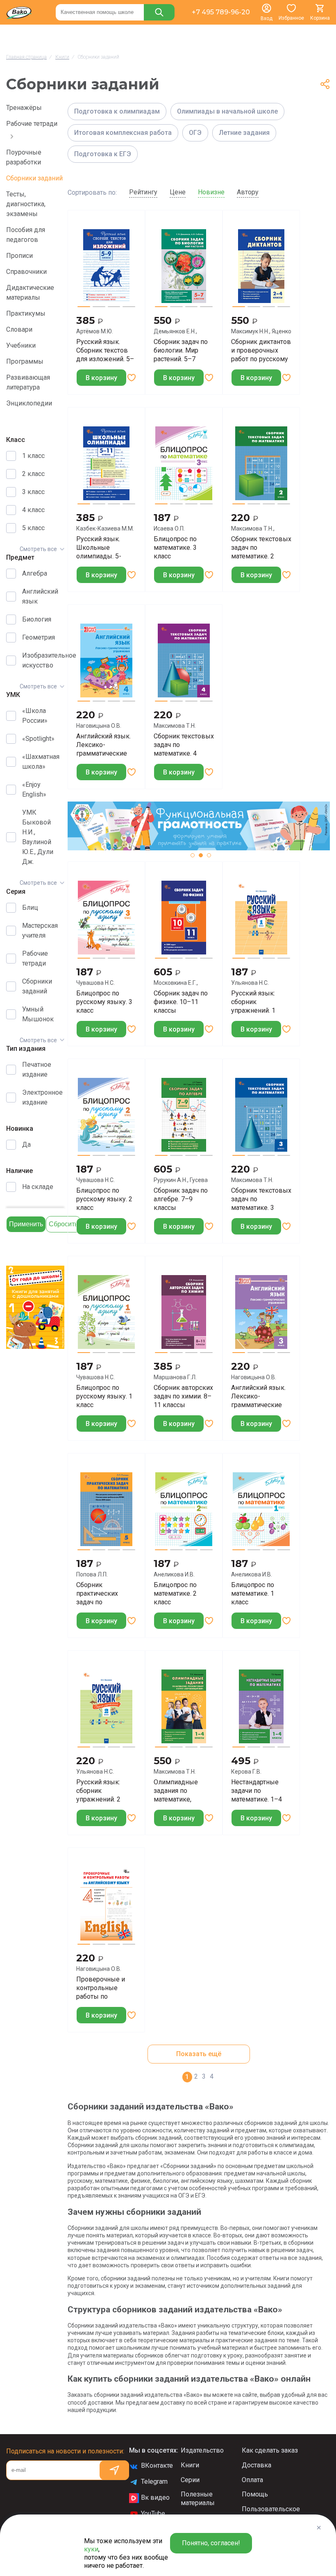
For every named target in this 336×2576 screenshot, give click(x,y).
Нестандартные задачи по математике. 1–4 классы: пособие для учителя (257, 1790)
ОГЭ (195, 133)
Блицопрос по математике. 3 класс (175, 547)
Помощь (255, 2494)
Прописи (19, 256)
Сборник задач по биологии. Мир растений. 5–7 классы (181, 350)
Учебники (21, 345)
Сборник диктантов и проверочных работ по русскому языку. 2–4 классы (261, 350)
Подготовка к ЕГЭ (103, 154)
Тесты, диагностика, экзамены (26, 204)
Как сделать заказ (270, 2450)
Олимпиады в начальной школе (227, 111)
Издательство (202, 2450)
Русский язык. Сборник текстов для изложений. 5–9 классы (105, 350)
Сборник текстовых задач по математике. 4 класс (184, 745)
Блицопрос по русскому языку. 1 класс (104, 1396)
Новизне (211, 192)
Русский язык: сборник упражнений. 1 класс (253, 1002)
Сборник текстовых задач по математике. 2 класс (261, 547)
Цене (178, 192)
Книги (190, 2465)
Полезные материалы (198, 2499)
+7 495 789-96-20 (221, 12)
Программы (25, 361)
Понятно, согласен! (211, 2543)
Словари (19, 329)
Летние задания (244, 133)
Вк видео (155, 2497)
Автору (248, 192)
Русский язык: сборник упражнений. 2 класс (98, 1790)
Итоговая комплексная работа (123, 133)
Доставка (257, 2465)
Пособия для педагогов (26, 235)
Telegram (154, 2481)
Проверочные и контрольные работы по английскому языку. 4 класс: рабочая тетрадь (101, 1988)
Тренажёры (24, 108)
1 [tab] (193, 855)
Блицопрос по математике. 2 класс (175, 1593)
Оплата (252, 2480)
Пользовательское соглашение (271, 2513)
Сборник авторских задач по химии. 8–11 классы (183, 1396)
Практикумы (26, 313)
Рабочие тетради (32, 124)
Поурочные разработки (24, 157)
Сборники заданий (34, 178)
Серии (190, 2480)
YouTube (153, 2513)
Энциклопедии (29, 403)
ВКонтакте (157, 2466)
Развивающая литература (28, 382)
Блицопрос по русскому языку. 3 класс (104, 1002)
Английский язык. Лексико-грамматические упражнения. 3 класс (258, 1396)
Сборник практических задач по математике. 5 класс (98, 1593)
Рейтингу (143, 192)
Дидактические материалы (30, 293)
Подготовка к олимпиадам (117, 111)
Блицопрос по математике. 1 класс (253, 1593)
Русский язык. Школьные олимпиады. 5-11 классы (99, 547)
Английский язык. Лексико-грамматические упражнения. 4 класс (103, 745)
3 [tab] (209, 855)
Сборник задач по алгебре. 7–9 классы (181, 1199)
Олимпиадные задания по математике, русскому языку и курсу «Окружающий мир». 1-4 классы (181, 1790)
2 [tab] (201, 855)
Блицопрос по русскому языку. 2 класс (104, 1199)
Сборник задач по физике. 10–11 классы (181, 1002)
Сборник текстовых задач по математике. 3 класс (261, 1199)
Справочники (26, 272)
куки (91, 2549)
